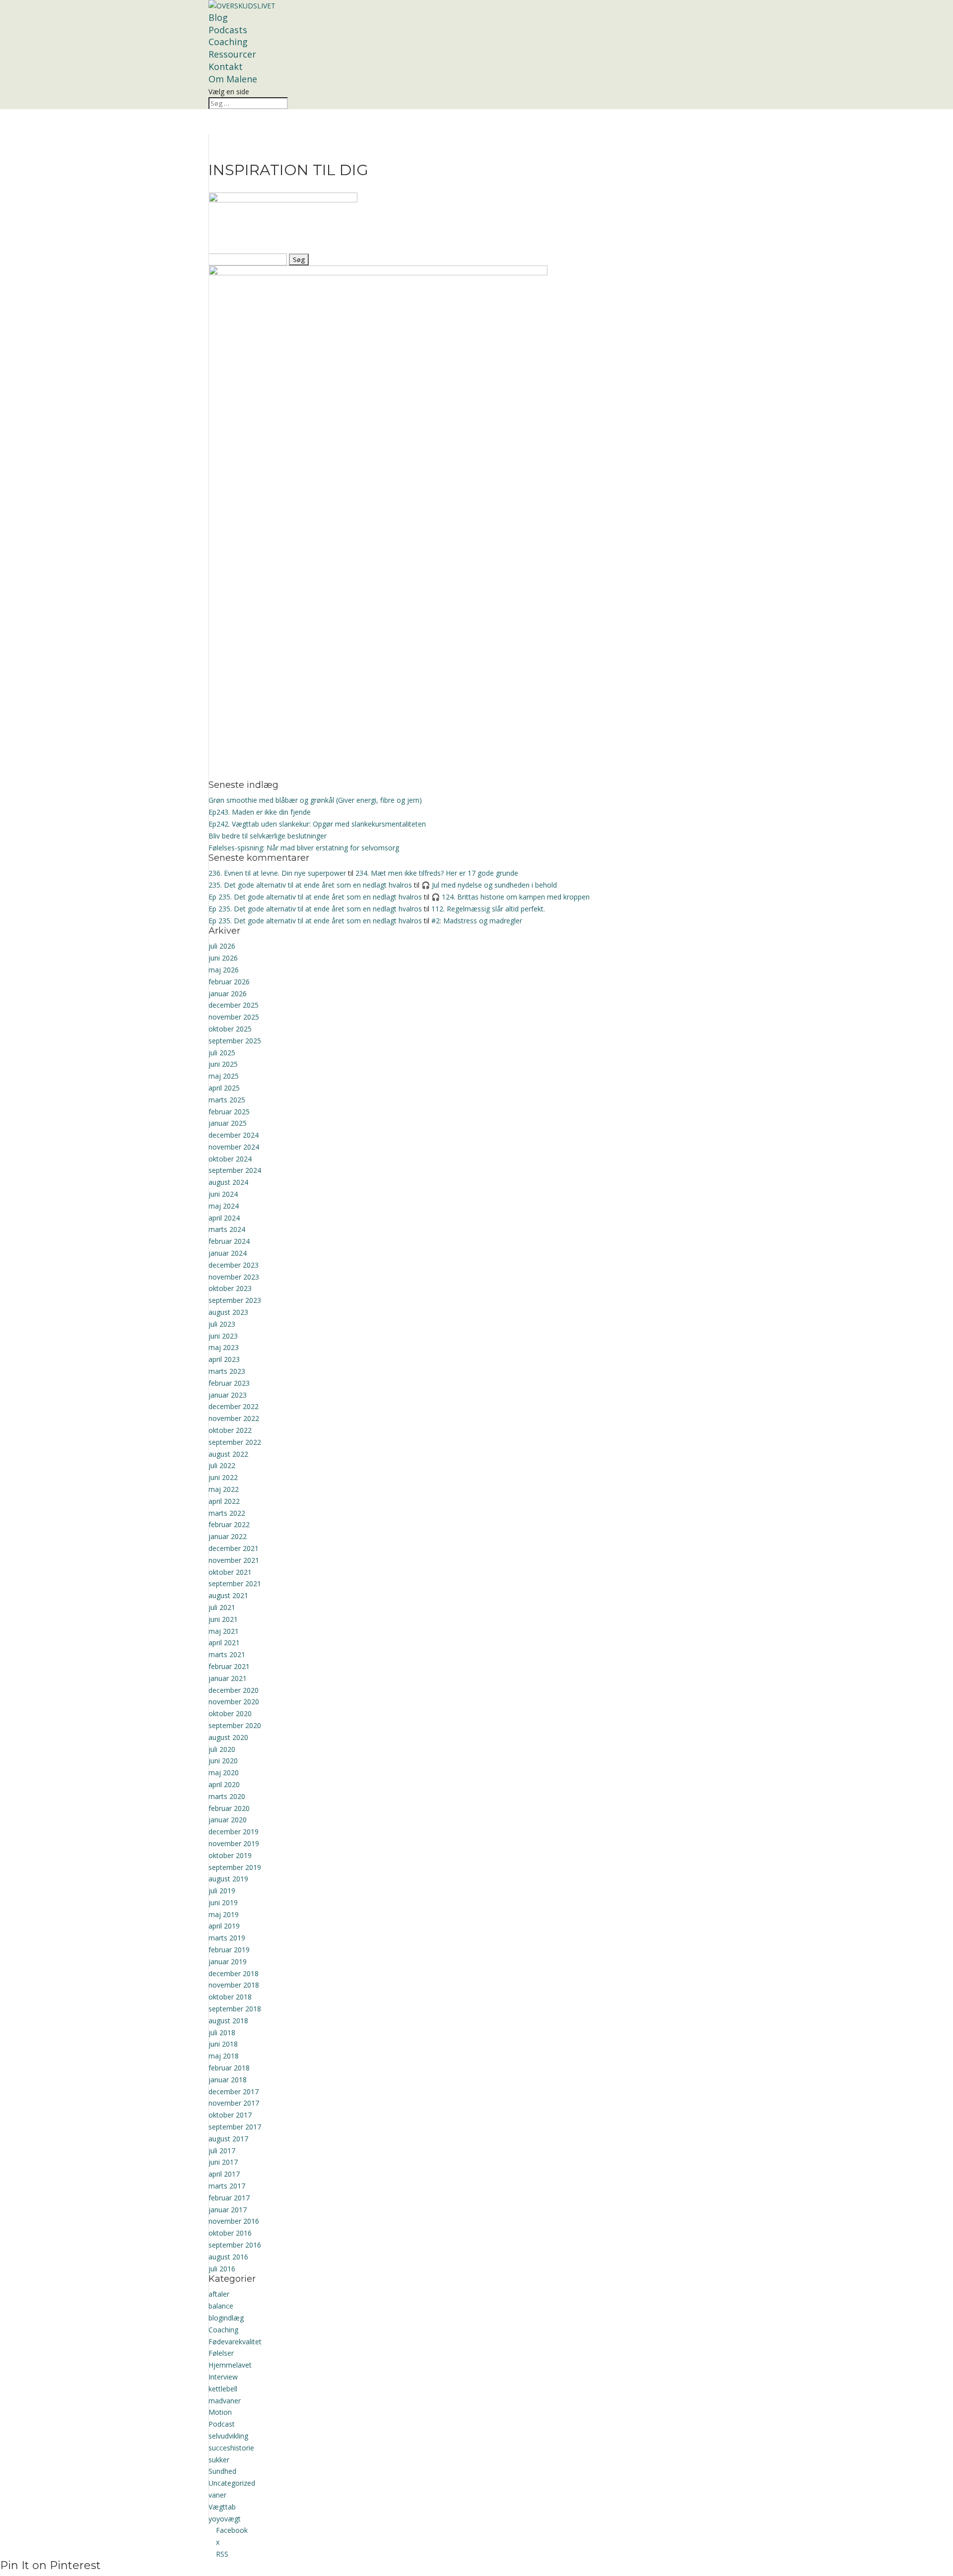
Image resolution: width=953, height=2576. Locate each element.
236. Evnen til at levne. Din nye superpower (277, 873)
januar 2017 (228, 2210)
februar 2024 (229, 1241)
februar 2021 (229, 1666)
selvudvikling (228, 2436)
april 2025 (224, 1088)
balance (221, 2306)
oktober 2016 (230, 2233)
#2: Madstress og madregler (477, 921)
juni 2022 (223, 1477)
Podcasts (228, 30)
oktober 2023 (230, 1288)
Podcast (222, 2424)
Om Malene (233, 79)
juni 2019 (223, 1902)
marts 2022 (227, 1513)
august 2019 (228, 1879)
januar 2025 (228, 1123)
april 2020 (224, 1784)
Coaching (228, 42)
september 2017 (235, 2127)
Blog (218, 17)
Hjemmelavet (230, 2365)
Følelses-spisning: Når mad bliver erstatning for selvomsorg (304, 848)
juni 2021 (223, 1619)
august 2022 (228, 1454)
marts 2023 (227, 1371)
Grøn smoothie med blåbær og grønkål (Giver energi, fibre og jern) (315, 800)
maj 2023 (224, 1347)
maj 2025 (224, 1076)
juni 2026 (223, 958)
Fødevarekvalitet (235, 2342)
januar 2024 (228, 1253)
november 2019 (234, 1843)
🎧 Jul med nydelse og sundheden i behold (489, 885)
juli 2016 (222, 2269)
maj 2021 (224, 1631)
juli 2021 (222, 1607)
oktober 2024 (230, 1159)
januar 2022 (228, 1536)
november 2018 (234, 1985)
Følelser (221, 2353)
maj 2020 (224, 1772)
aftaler (219, 2294)
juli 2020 (222, 1749)
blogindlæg (226, 2318)
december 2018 (234, 1973)
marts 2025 (227, 1100)
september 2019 (235, 1867)
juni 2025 (223, 1064)
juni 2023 (223, 1336)
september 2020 (235, 1725)
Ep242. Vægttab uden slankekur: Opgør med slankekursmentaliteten (317, 824)
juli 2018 (222, 2032)
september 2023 (235, 1300)
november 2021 (234, 1560)
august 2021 (228, 1595)
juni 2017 (223, 2162)
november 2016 (234, 2221)
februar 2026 (229, 982)
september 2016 (235, 2245)
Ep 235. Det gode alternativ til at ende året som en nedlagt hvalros (315, 897)
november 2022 (234, 1418)
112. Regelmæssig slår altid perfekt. (488, 909)
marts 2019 (227, 1938)
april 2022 (224, 1501)
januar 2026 (228, 994)
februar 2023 (229, 1383)
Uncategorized (232, 2483)
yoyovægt (225, 2519)
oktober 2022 (230, 1430)
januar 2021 (228, 1678)
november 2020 (234, 1702)
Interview (223, 2377)
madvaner (225, 2401)
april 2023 (224, 1359)
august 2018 (228, 2021)
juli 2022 (222, 1465)
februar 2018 (229, 2068)
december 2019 (234, 1832)
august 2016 (228, 2257)
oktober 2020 (230, 1713)
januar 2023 (228, 1395)
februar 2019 (229, 1950)
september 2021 (235, 1583)
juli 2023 (222, 1324)
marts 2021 (227, 1654)
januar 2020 (228, 1820)
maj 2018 (224, 2056)
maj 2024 (224, 1206)
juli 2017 (222, 2151)
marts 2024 (227, 1229)
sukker (219, 2460)
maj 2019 (224, 1914)
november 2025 (234, 1017)
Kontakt (226, 66)
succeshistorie (231, 2448)
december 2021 (234, 1548)
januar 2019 (228, 1962)
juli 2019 (222, 1891)
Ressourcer (232, 54)
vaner (217, 2495)
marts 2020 (227, 1796)
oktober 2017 (230, 2115)
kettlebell (223, 2389)
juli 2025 (222, 1053)
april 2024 (224, 1218)
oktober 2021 (230, 1572)
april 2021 (224, 1642)
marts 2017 (227, 2186)
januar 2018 (228, 2080)
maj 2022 (224, 1489)
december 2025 (234, 1005)
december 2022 (234, 1406)
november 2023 (234, 1277)
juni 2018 (223, 2044)
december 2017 (234, 2092)
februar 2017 (229, 2198)
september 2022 (235, 1442)
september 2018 (235, 2009)
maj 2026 (224, 970)
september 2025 (235, 1041)
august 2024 (228, 1182)
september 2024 (235, 1170)
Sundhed (222, 2471)
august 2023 (228, 1312)
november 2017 (234, 2103)
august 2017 (228, 2139)
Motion (220, 2412)
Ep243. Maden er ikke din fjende (260, 812)
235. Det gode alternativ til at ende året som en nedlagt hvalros (310, 885)
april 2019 (224, 1926)
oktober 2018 (230, 1997)
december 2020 (234, 1690)
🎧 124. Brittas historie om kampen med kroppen (511, 897)
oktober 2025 (230, 1029)
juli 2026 (222, 946)
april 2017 (224, 2174)
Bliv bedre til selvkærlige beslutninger (268, 836)
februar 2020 (229, 1808)
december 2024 (234, 1135)
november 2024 (234, 1147)
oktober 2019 (230, 1855)
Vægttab (222, 2507)
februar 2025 (229, 1112)
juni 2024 (223, 1194)
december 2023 (234, 1265)
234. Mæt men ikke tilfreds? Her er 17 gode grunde (437, 873)
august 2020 (228, 1737)
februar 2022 (229, 1524)
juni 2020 (223, 1761)
